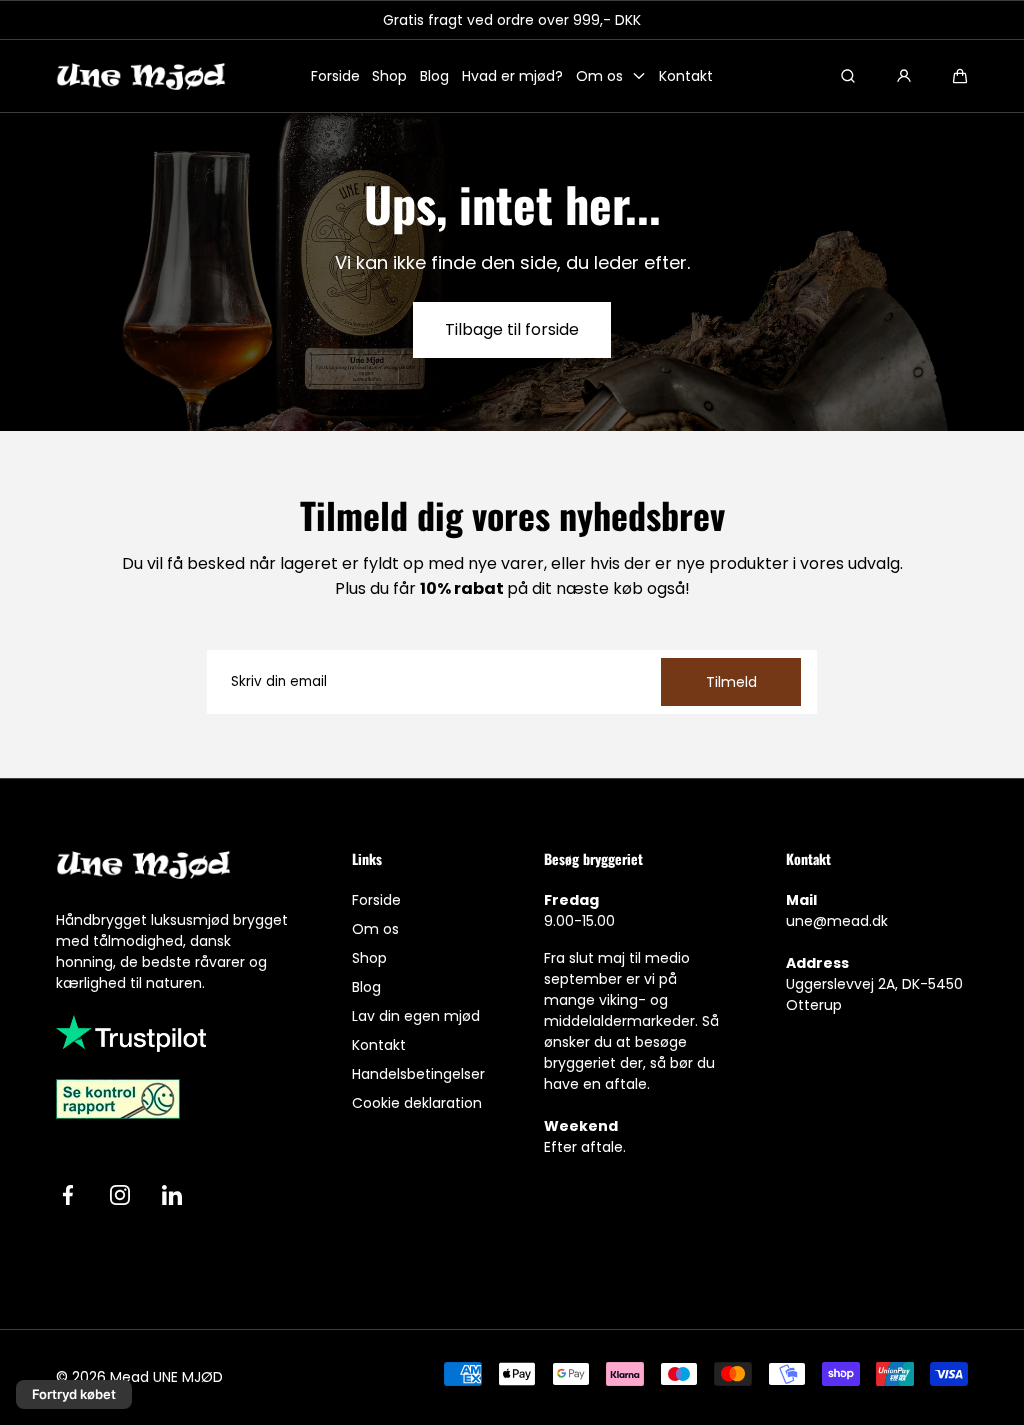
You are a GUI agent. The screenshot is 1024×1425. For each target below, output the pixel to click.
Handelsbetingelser (418, 1074)
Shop (389, 76)
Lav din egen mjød (416, 1016)
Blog (434, 76)
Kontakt (686, 76)
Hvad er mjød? (512, 76)
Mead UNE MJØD (166, 1377)
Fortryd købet (74, 1394)
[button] (960, 76)
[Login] (904, 76)
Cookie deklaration (417, 1103)
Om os (599, 76)
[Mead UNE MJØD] (141, 76)
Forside (335, 76)
